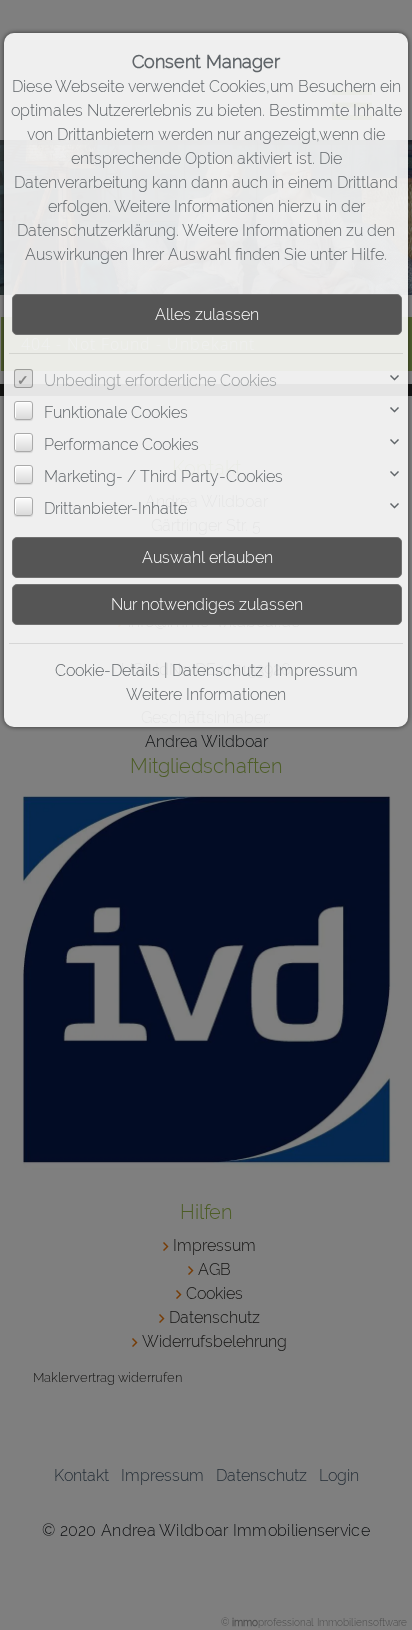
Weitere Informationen (206, 694)
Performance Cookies (121, 444)
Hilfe (367, 254)
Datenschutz (217, 670)
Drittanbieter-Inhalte (115, 508)
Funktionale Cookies (116, 412)
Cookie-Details (107, 670)
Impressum (316, 670)
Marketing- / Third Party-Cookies (163, 476)
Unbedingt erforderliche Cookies (160, 380)
